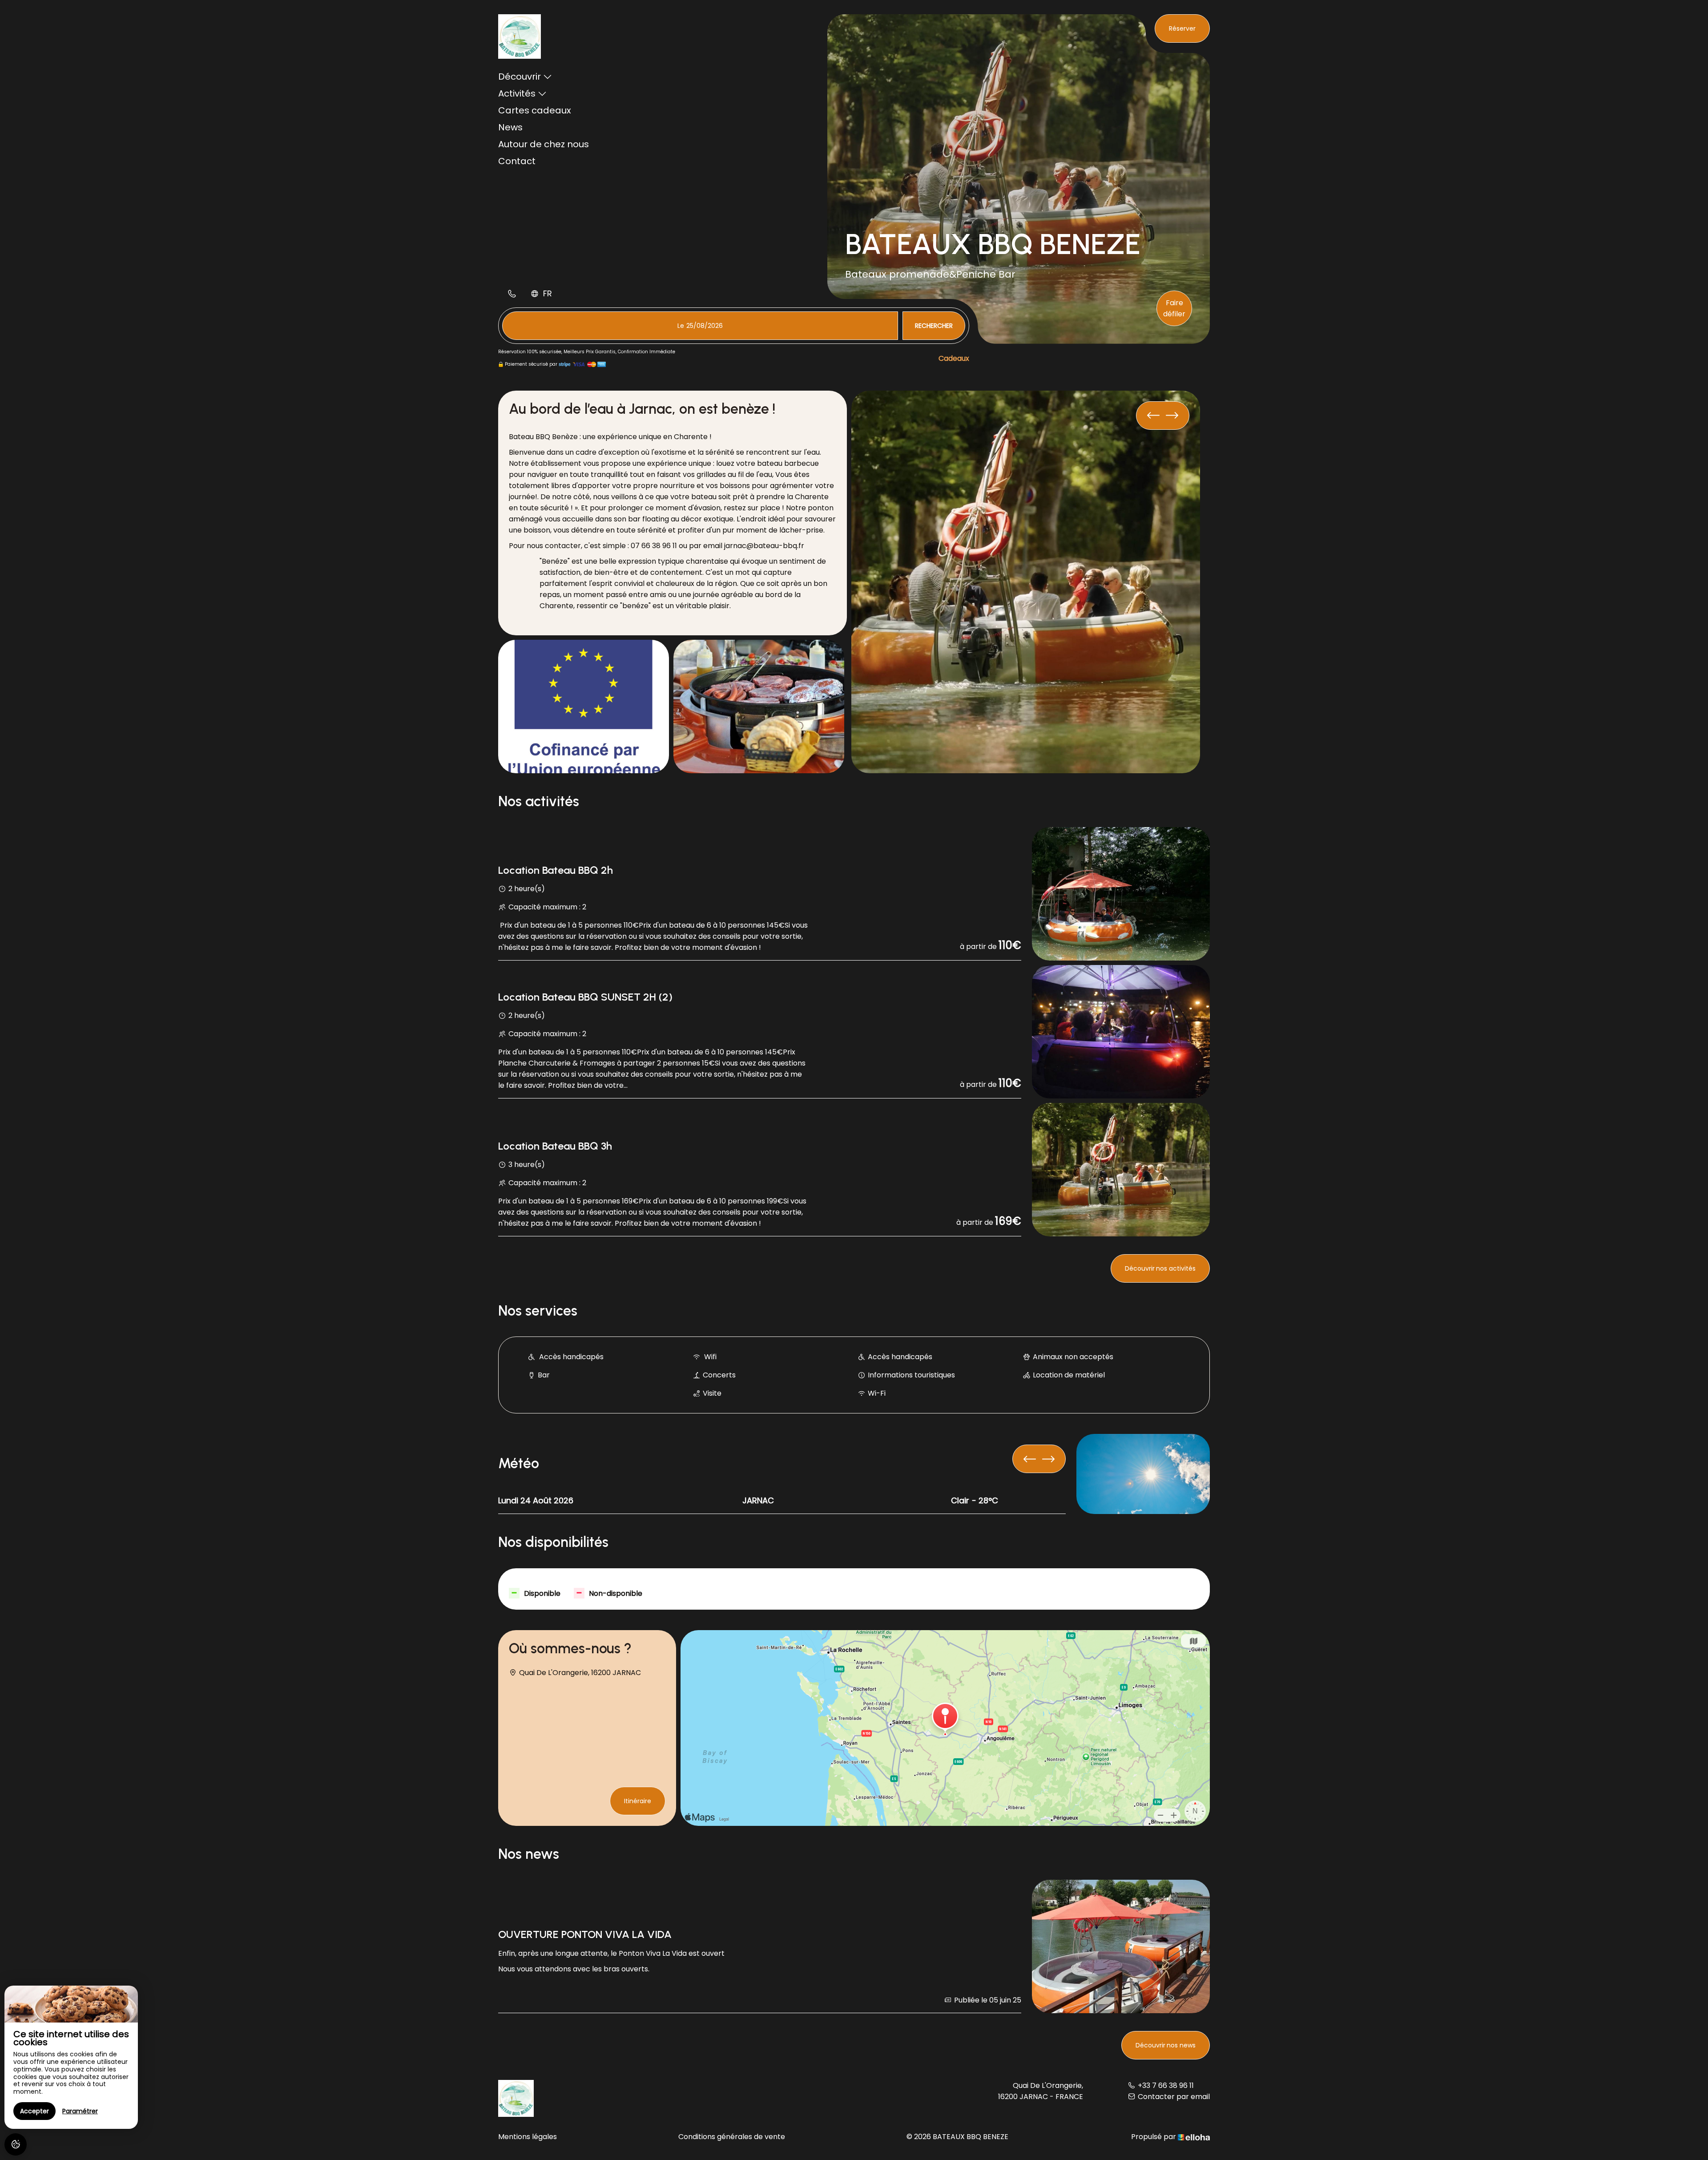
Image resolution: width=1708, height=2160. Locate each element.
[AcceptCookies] (16, 2144)
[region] (71, 2057)
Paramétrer (80, 2111)
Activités (517, 93)
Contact (517, 161)
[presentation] (1172, 416)
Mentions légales (528, 2137)
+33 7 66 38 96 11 (1166, 2085)
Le (681, 326)
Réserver (1182, 28)
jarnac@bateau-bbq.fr (764, 546)
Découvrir (520, 77)
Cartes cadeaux (535, 110)
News (510, 127)
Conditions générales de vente (732, 2137)
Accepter (34, 2111)
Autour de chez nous (544, 144)
